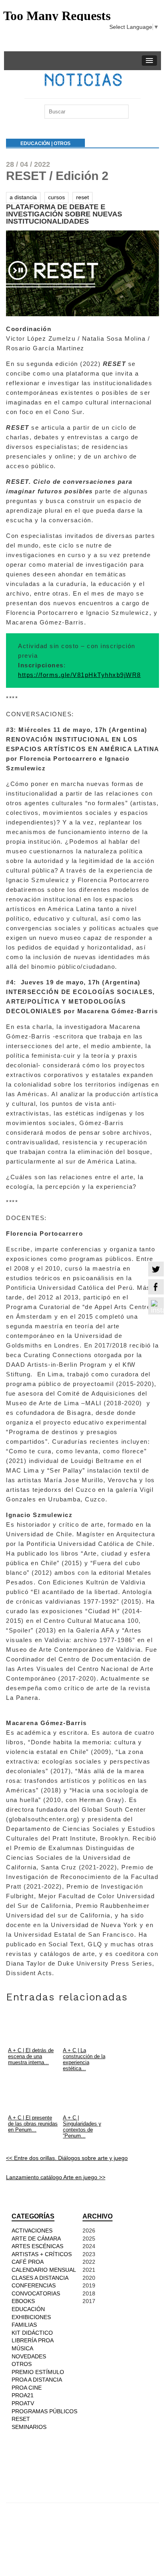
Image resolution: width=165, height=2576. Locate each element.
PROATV (23, 2403)
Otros (62, 143)
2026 (89, 2231)
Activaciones (32, 2231)
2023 (89, 2254)
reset (82, 197)
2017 (89, 2301)
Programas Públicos (44, 2411)
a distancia (23, 197)
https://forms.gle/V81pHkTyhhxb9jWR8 (79, 675)
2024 (89, 2246)
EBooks (23, 2301)
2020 (89, 2278)
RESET (21, 2419)
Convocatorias (36, 2293)
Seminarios (29, 2427)
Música (22, 2348)
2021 (89, 2270)
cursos (56, 197)
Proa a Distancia (37, 2380)
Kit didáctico (32, 2333)
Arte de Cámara (36, 2239)
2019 (89, 2285)
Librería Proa (33, 2340)
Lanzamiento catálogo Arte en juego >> (56, 2177)
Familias (24, 2325)
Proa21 (23, 2395)
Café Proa (28, 2262)
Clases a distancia (40, 2278)
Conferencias (34, 2285)
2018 (89, 2293)
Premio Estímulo (38, 2372)
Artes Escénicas (37, 2246)
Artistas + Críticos (42, 2254)
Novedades (29, 2356)
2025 (89, 2239)
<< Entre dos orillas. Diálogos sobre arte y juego (67, 2158)
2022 (89, 2262)
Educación (35, 143)
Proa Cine (27, 2388)
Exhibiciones (31, 2317)
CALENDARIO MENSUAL (44, 2270)
